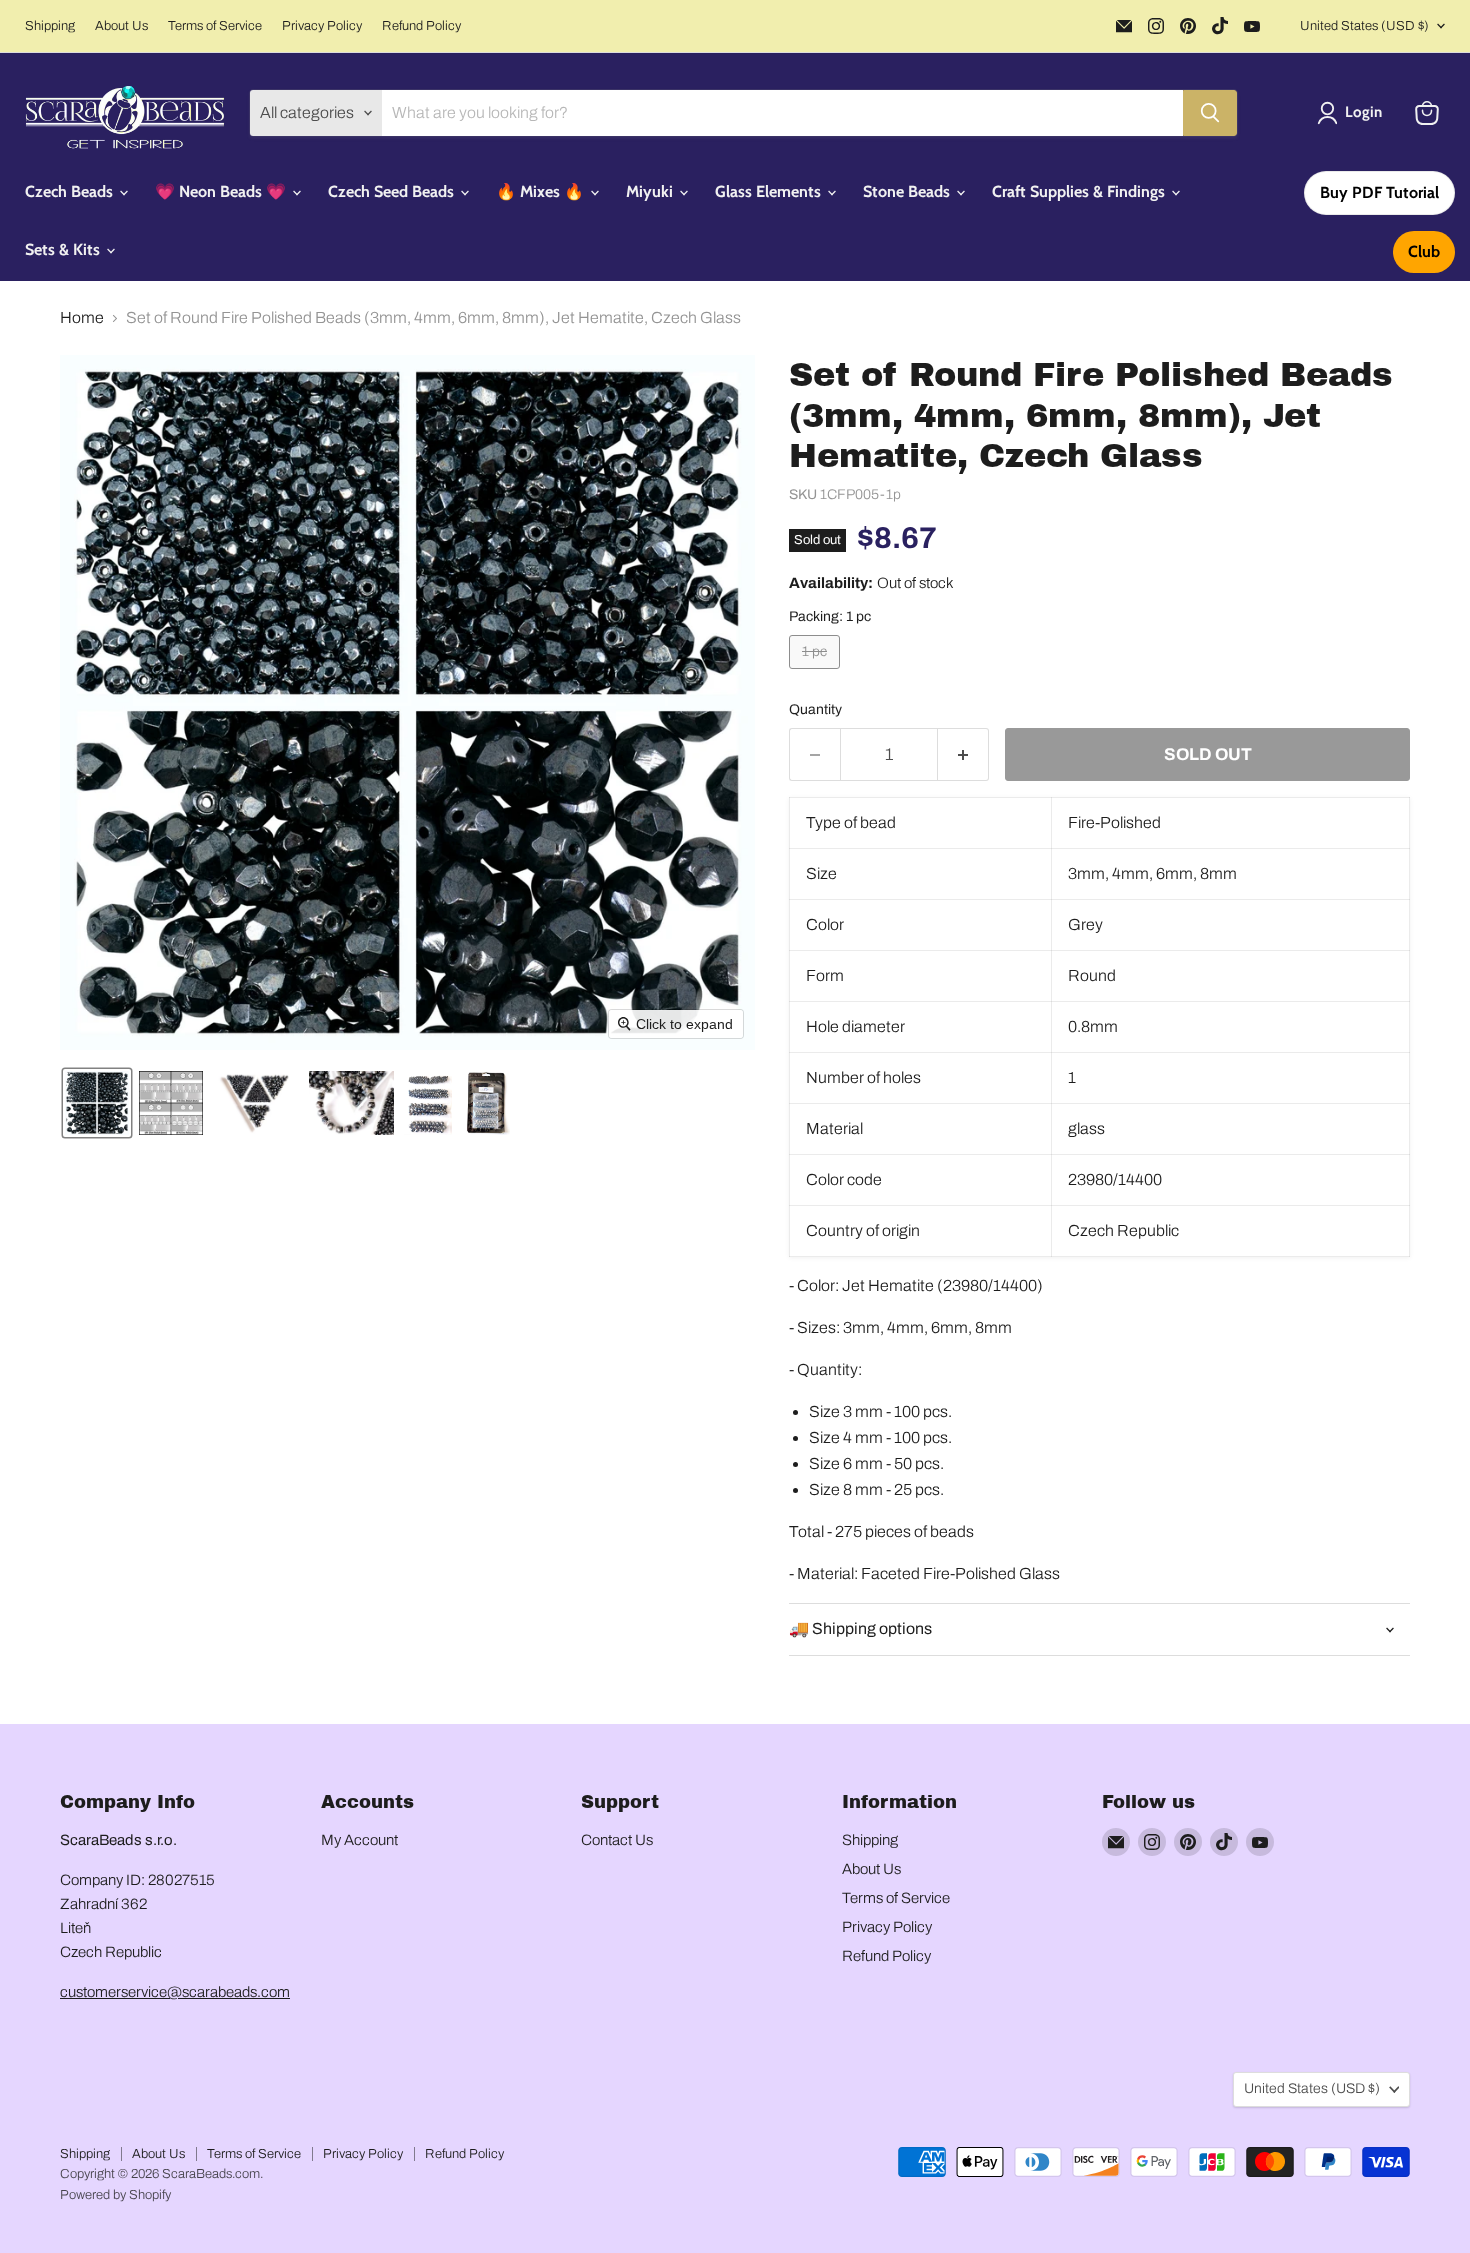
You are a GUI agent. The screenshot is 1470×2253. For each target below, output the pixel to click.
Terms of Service (215, 26)
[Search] (1210, 113)
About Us (121, 26)
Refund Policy (421, 26)
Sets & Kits (64, 249)
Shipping (50, 26)
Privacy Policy (322, 26)
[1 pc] (817, 673)
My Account (359, 1840)
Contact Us (617, 1840)
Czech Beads (71, 191)
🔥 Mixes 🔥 (542, 191)
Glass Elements (770, 191)
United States (1364, 26)
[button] (1353, 113)
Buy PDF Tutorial (1379, 192)
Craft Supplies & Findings (1080, 191)
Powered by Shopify (115, 2195)
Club (1424, 251)
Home (82, 317)
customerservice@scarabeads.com (175, 1992)
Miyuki (651, 191)
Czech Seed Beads (393, 191)
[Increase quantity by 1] (963, 755)
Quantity (815, 709)
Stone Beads (908, 191)
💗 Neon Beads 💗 (222, 191)
